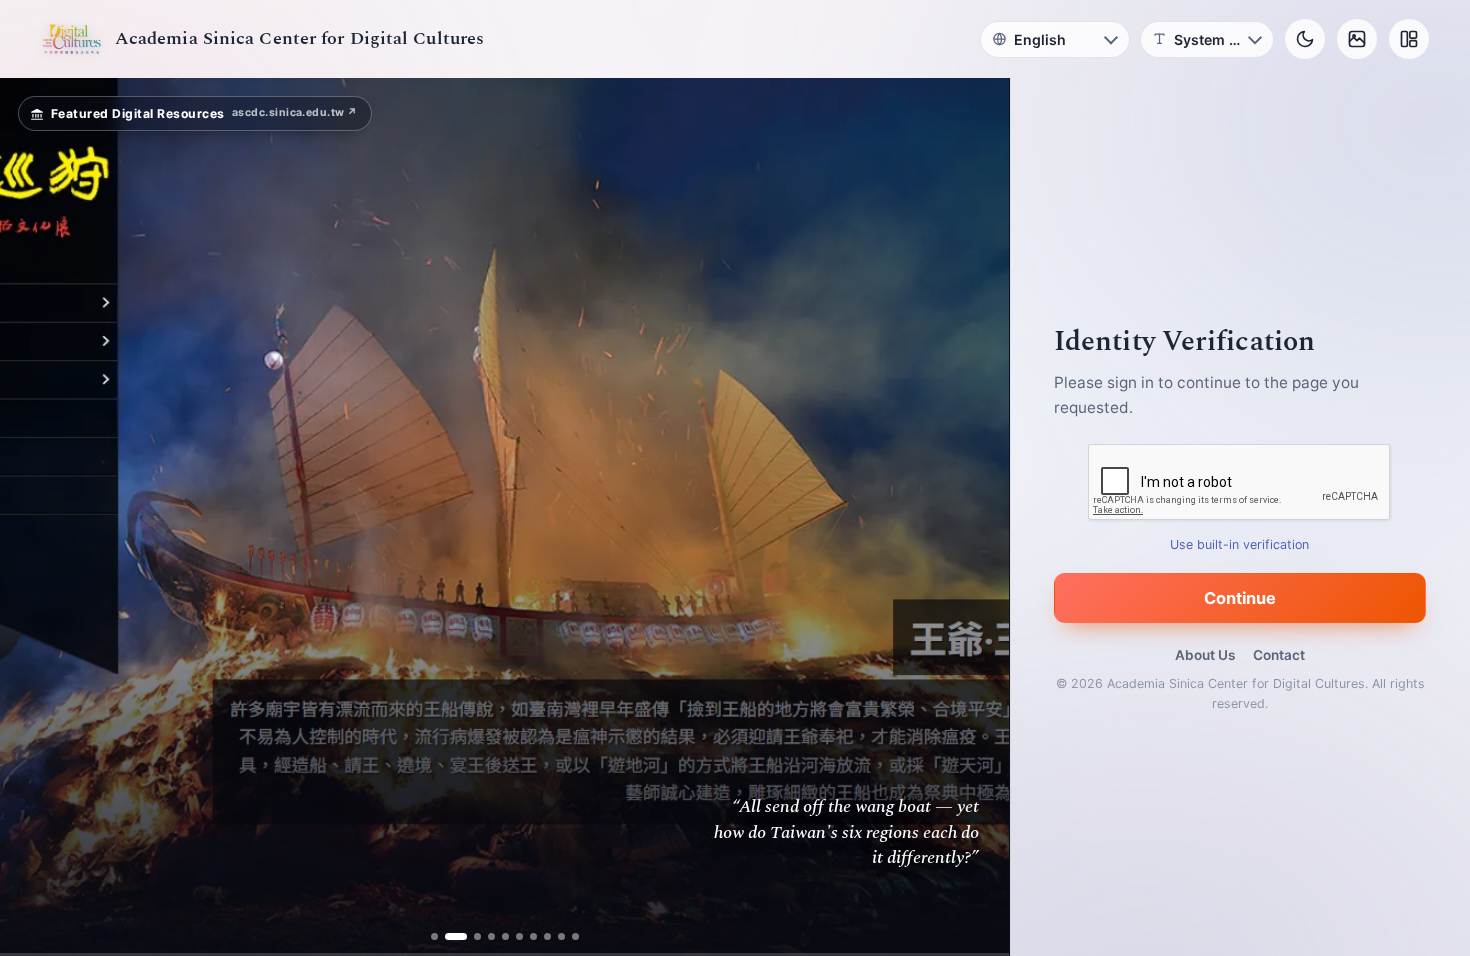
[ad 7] (533, 936)
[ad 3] (470, 936)
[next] (973, 517)
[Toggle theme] (1305, 39)
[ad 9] (561, 936)
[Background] (1357, 39)
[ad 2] (448, 936)
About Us (1205, 655)
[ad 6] (519, 936)
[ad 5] (505, 936)
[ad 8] (547, 936)
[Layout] (1409, 39)
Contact (1279, 655)
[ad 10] (575, 936)
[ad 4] (491, 936)
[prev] (36, 517)
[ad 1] (434, 936)
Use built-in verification (1240, 544)
